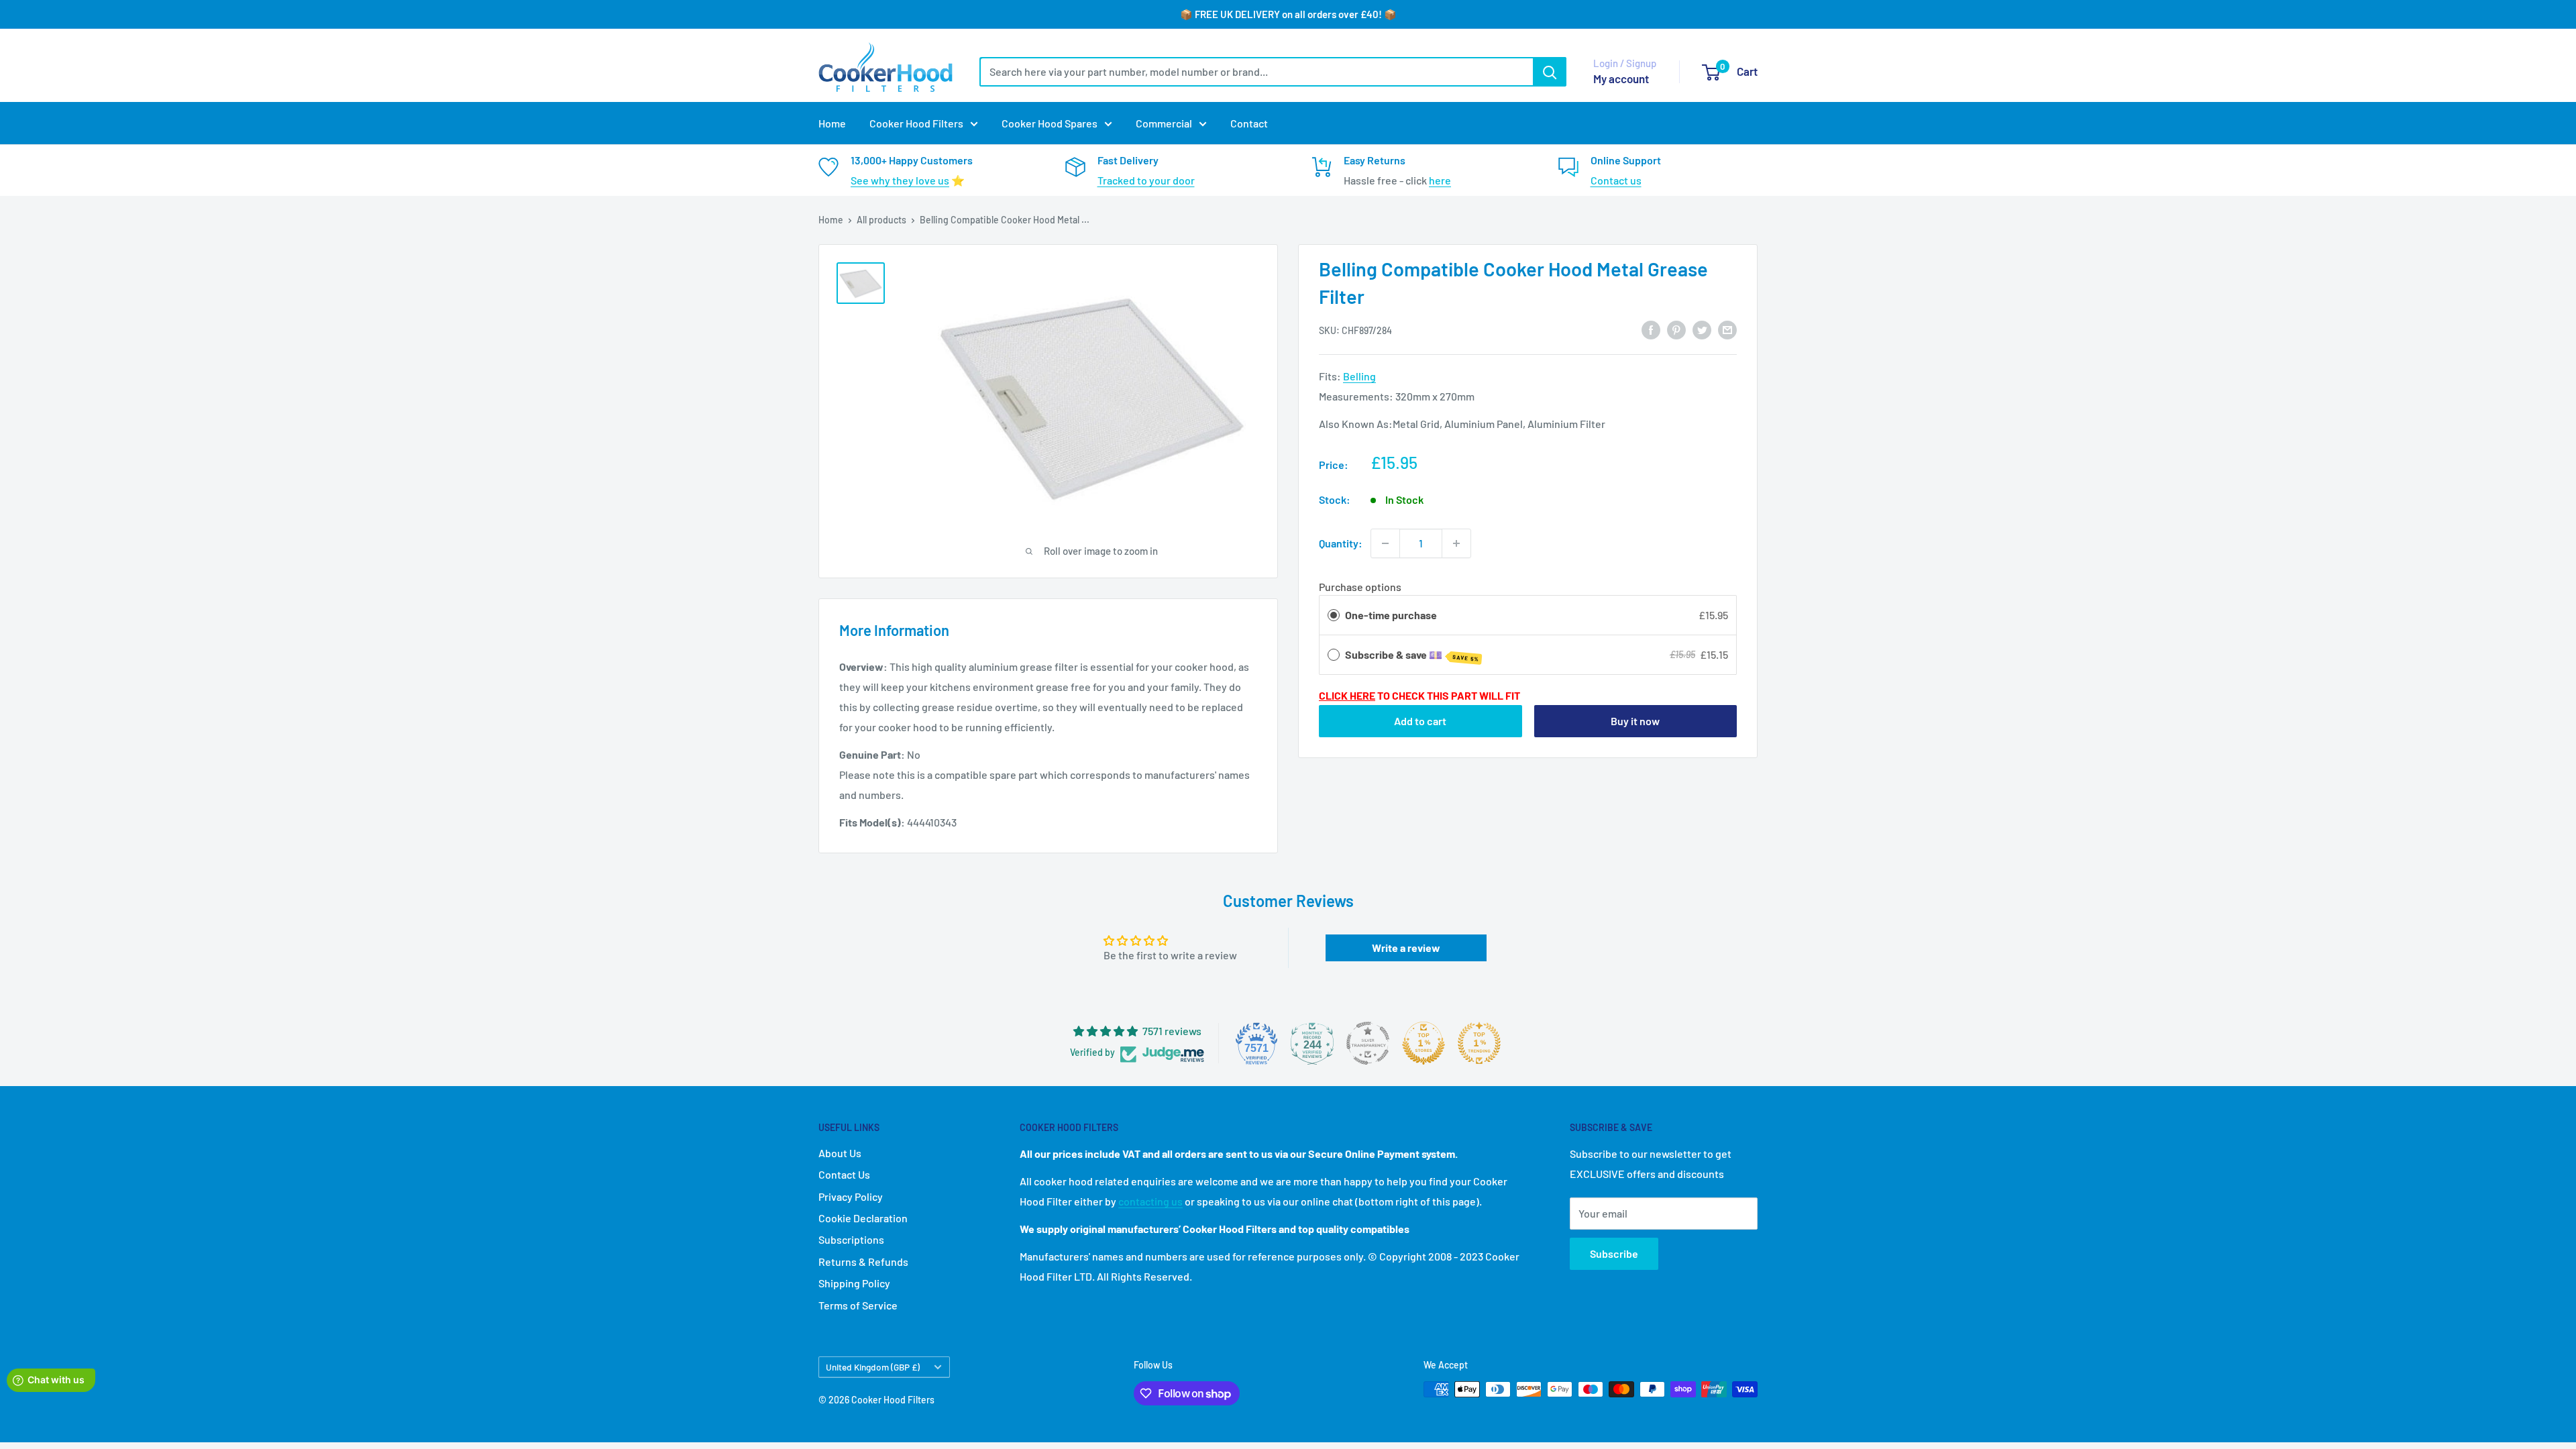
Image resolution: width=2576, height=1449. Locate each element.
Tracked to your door (1146, 180)
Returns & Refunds (863, 1262)
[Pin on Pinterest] (1676, 329)
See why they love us (900, 180)
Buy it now (1635, 721)
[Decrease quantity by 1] (1385, 543)
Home (832, 123)
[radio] (1334, 615)
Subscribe (1614, 1253)
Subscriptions (851, 1239)
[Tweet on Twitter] (1702, 329)
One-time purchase (1391, 615)
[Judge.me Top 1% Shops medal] (1424, 1043)
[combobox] (1256, 72)
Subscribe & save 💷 (1412, 655)
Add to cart (1420, 721)
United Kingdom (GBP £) (873, 1367)
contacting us (1150, 1201)
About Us (840, 1153)
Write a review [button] (1406, 948)
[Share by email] (1727, 329)
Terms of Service (858, 1305)
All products (881, 220)
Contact (1249, 123)
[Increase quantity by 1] (1456, 543)
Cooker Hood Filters (916, 123)
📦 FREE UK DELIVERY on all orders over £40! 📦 (1288, 14)
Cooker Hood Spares (1050, 123)
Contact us (1616, 180)
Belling (1359, 376)
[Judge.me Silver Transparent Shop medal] (1368, 1043)
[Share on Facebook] (1651, 329)
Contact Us (844, 1174)
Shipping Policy (854, 1283)
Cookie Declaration (863, 1218)
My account (1621, 78)
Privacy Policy (851, 1196)
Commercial (1164, 123)
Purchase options (1360, 587)
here (1440, 180)
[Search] (1550, 72)
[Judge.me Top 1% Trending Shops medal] (1479, 1043)
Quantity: (1341, 543)
